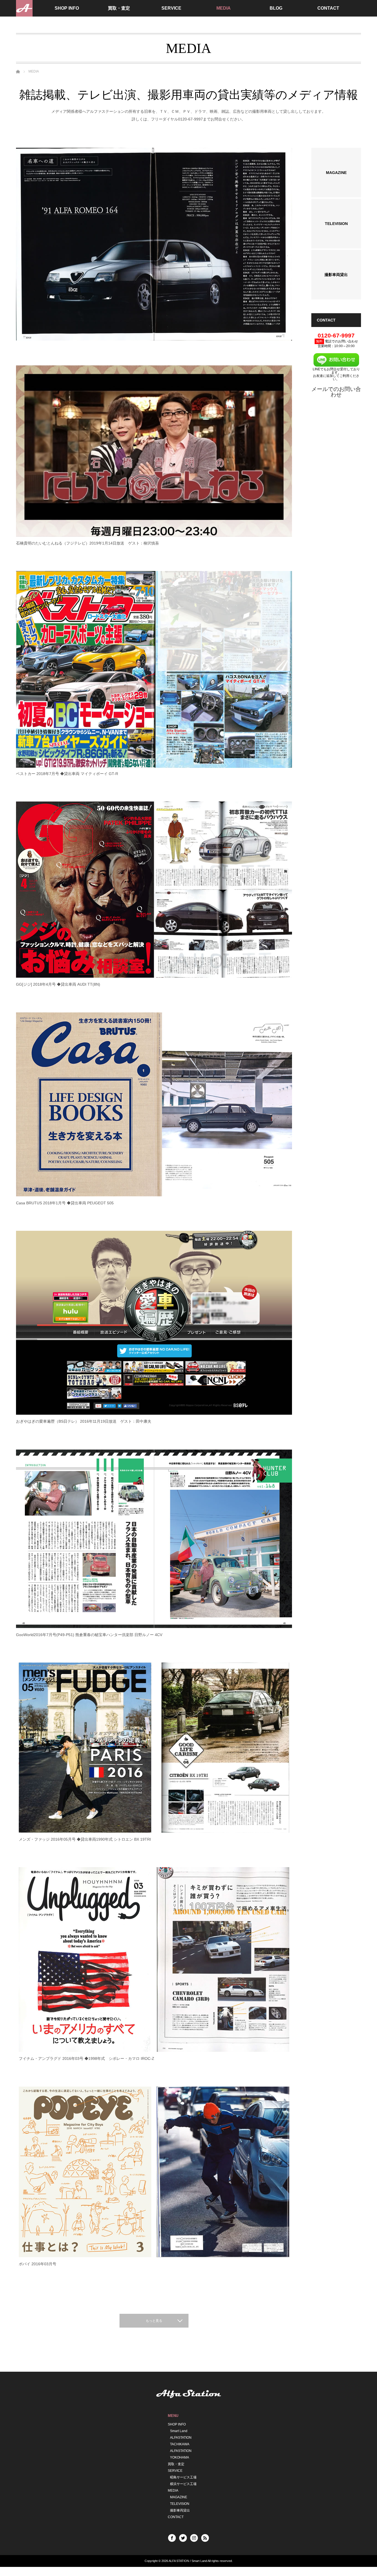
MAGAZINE (179, 2497)
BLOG (276, 8)
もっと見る (154, 2321)
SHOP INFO (67, 8)
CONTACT (328, 8)
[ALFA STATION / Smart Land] (24, 8)
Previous (24, 244)
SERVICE (171, 8)
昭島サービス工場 (183, 2478)
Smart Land (179, 2431)
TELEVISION (180, 2504)
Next (284, 244)
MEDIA (224, 8)
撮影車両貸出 (180, 2511)
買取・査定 (119, 8)
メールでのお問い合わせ (336, 392)
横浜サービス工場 (183, 2484)
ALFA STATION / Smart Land (188, 2561)
